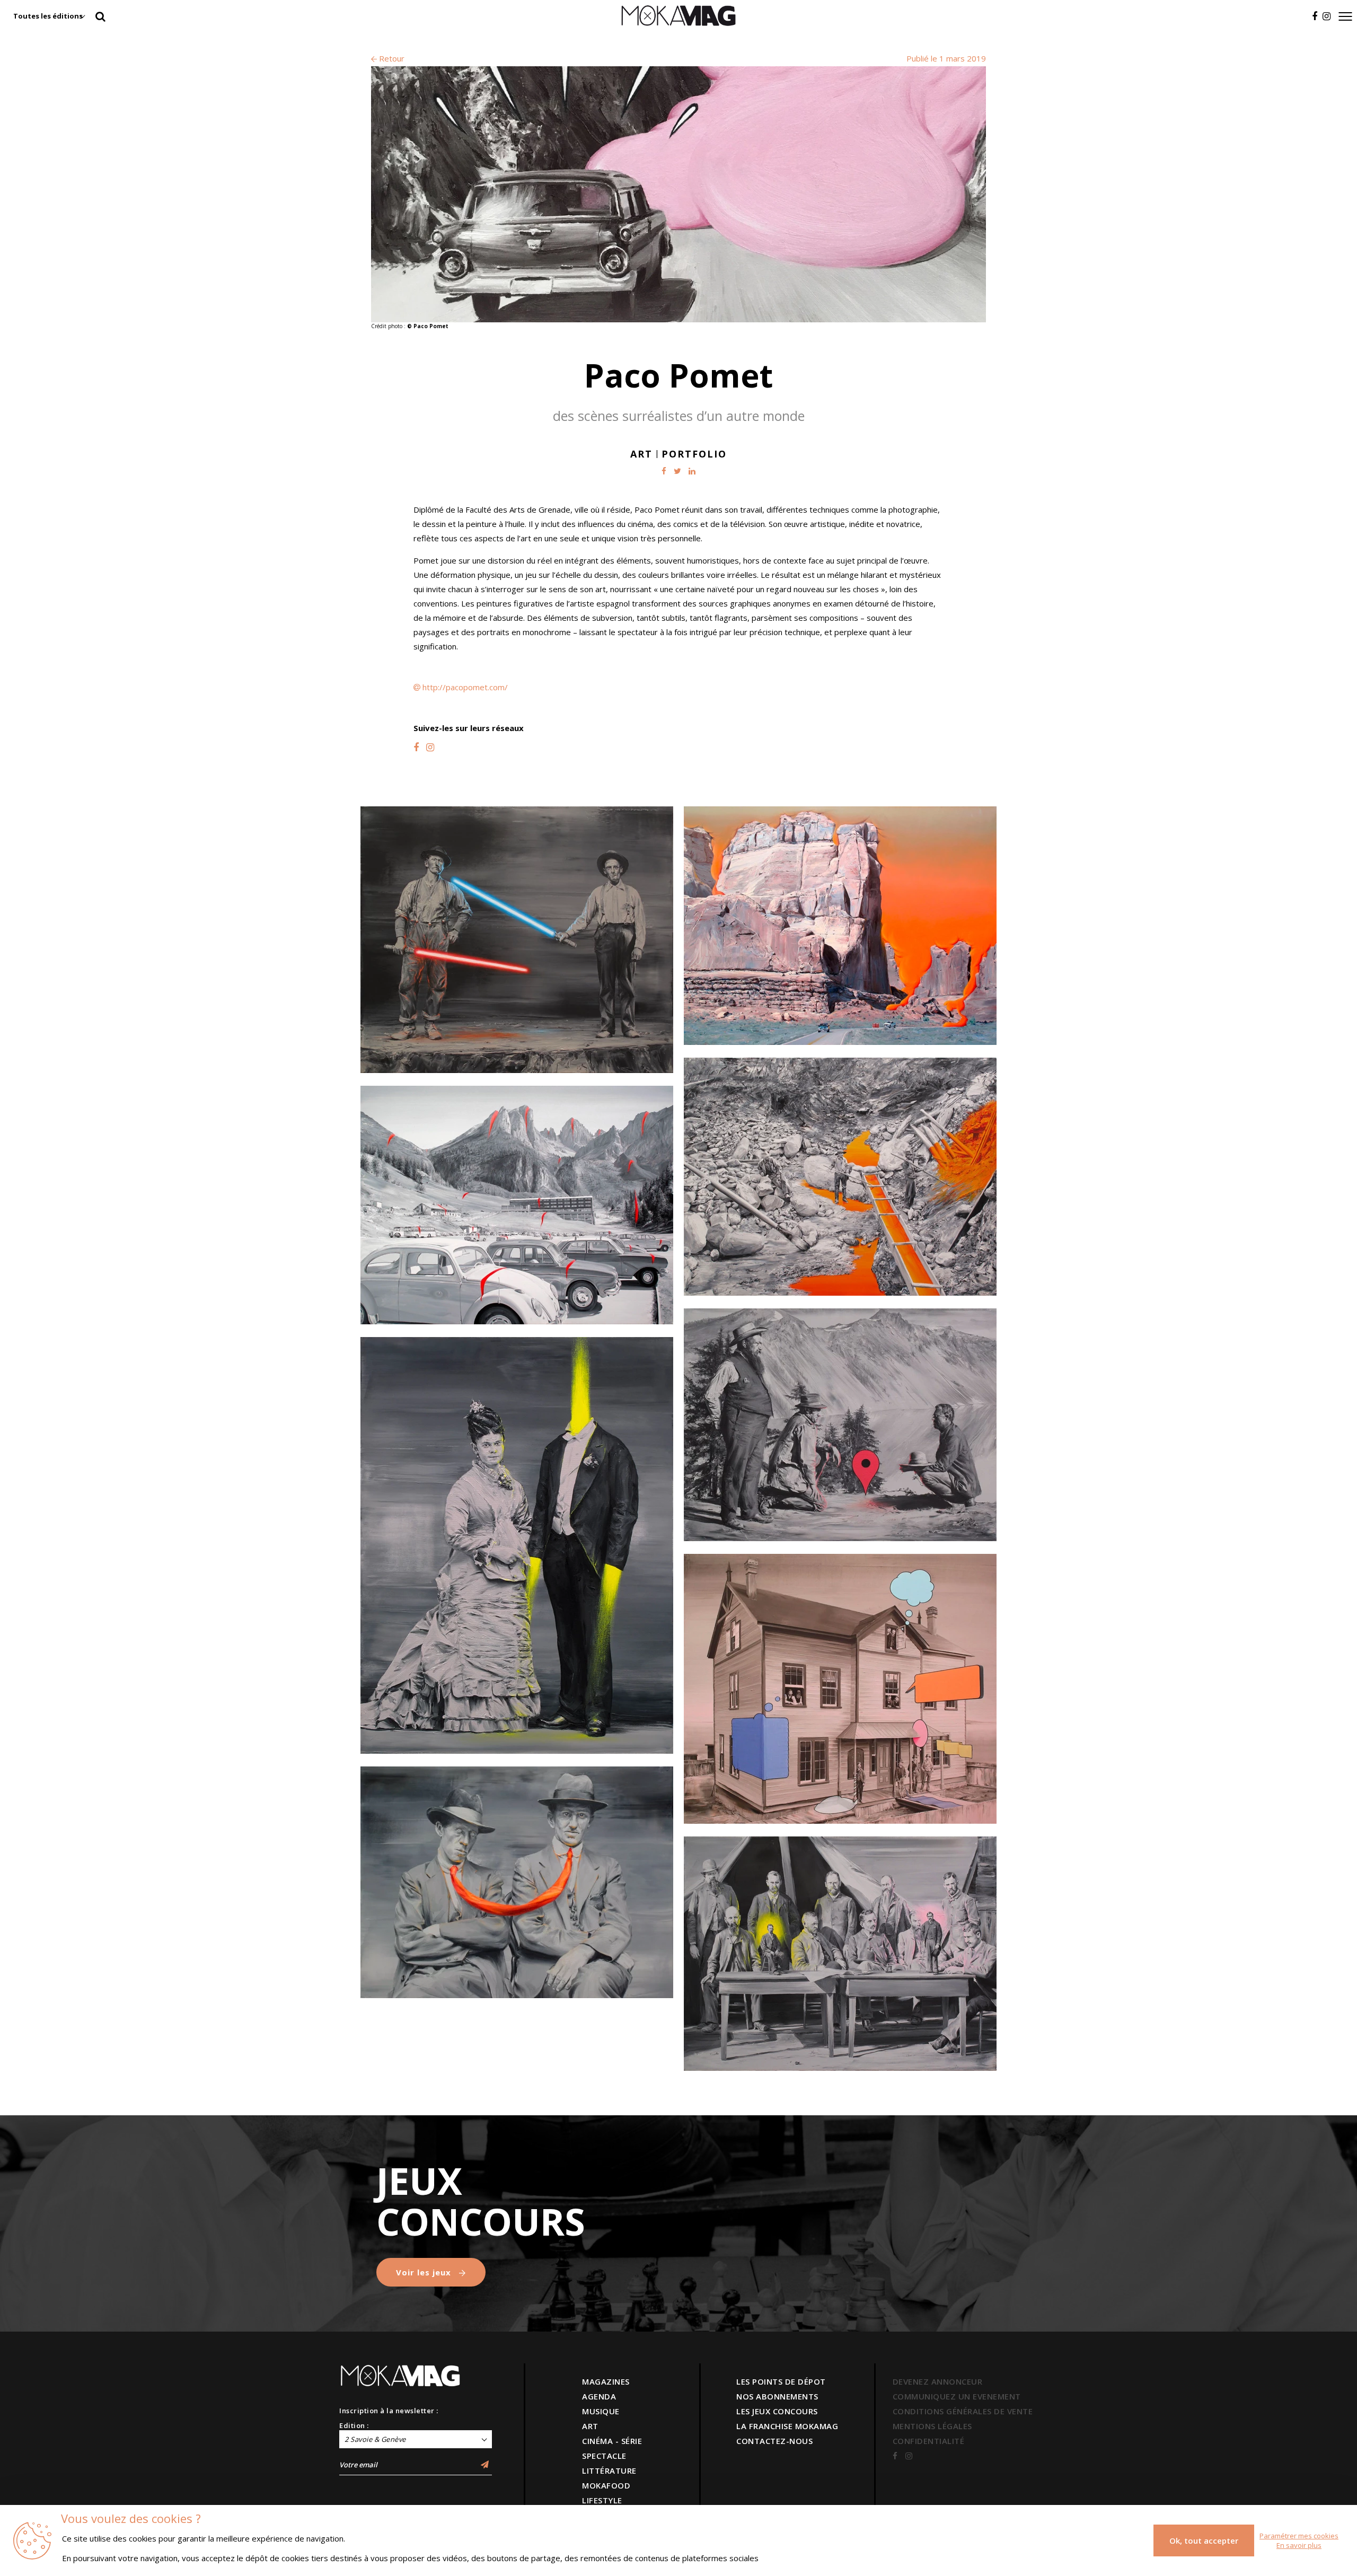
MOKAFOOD (606, 2485)
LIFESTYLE (602, 2500)
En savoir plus (1299, 2545)
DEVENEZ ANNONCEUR (938, 2381)
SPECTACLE (604, 2456)
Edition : (354, 2425)
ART (590, 2426)
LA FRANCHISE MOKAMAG (787, 2426)
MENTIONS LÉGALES (932, 2426)
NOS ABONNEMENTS (777, 2396)
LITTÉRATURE (609, 2471)
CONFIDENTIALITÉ (929, 2441)
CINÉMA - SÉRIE (612, 2441)
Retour (391, 58)
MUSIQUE (601, 2411)
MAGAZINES (606, 2381)
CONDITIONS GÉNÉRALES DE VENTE (963, 2411)
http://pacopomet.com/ (465, 687)
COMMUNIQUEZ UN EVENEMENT (957, 2396)
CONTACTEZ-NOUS (774, 2441)
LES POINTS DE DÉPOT (781, 2381)
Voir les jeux (425, 2272)
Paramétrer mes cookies (1299, 2536)
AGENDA (599, 2396)
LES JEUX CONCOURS (777, 2411)
